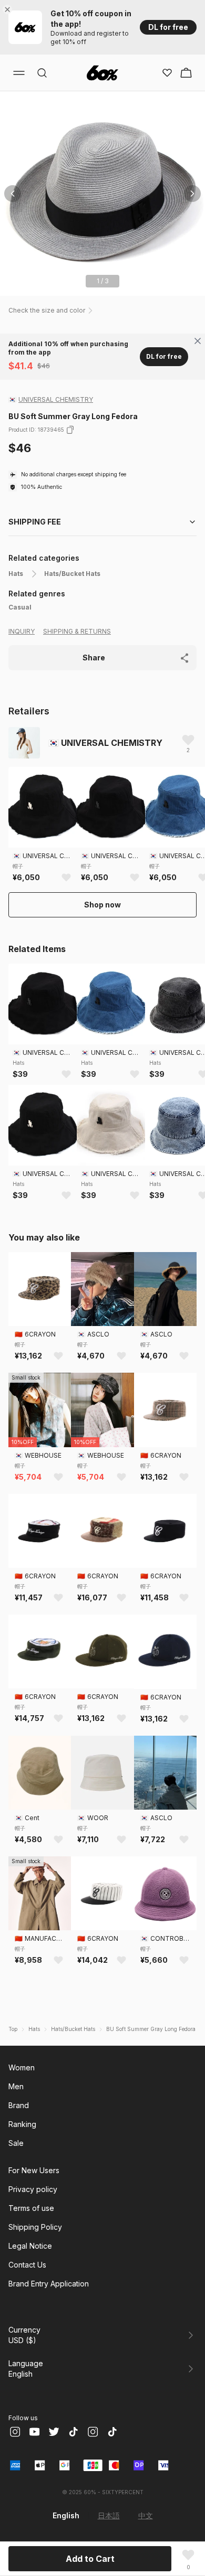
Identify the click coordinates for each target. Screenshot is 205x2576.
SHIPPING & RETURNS (77, 631)
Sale (16, 2143)
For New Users (34, 2170)
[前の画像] (13, 194)
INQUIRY (22, 631)
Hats (16, 574)
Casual (20, 607)
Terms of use (31, 2208)
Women (22, 2067)
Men (16, 2086)
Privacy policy (33, 2189)
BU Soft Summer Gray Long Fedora (151, 2029)
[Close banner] (9, 9)
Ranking (22, 2124)
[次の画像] (192, 194)
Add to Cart (90, 2559)
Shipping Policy (35, 2227)
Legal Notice (30, 2246)
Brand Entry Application (49, 2284)
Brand (19, 2105)
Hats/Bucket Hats (72, 574)
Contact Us (27, 2265)
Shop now (102, 905)
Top (13, 2029)
